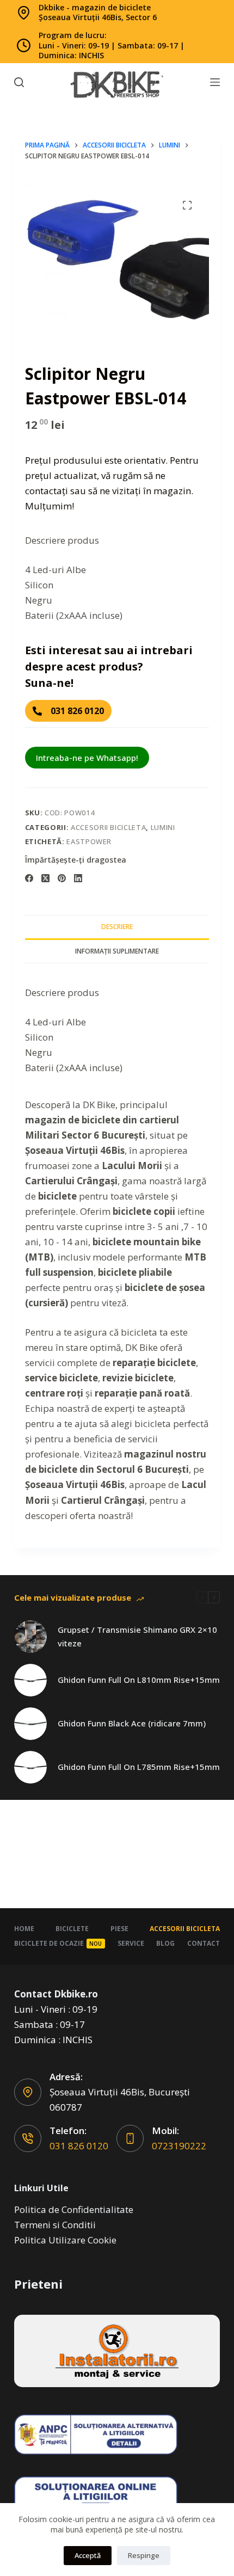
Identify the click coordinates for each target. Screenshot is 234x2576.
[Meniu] (215, 82)
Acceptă (88, 2555)
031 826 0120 (79, 2146)
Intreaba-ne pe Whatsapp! (87, 758)
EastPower (89, 841)
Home (24, 1929)
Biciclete (72, 1929)
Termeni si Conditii (55, 2225)
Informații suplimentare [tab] (117, 951)
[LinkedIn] (78, 878)
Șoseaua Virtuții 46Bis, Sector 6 (98, 17)
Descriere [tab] (117, 927)
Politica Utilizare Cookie (65, 2240)
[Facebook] (29, 878)
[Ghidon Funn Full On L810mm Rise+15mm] (30, 1680)
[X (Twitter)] (45, 878)
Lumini (163, 827)
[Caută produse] (19, 82)
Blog (165, 1943)
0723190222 (179, 2146)
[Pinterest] (62, 878)
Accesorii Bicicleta (108, 827)
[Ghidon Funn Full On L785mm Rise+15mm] (30, 1767)
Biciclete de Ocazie (58, 1943)
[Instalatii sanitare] (117, 2351)
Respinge (144, 2555)
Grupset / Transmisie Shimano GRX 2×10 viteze (137, 1636)
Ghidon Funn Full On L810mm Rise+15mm (139, 1680)
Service (131, 1943)
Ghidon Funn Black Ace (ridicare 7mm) (132, 1723)
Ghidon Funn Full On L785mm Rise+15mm (139, 1767)
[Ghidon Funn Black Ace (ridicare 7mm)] (30, 1724)
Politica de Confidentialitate (74, 2209)
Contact (204, 1943)
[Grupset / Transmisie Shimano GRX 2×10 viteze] (30, 1637)
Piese (119, 1929)
